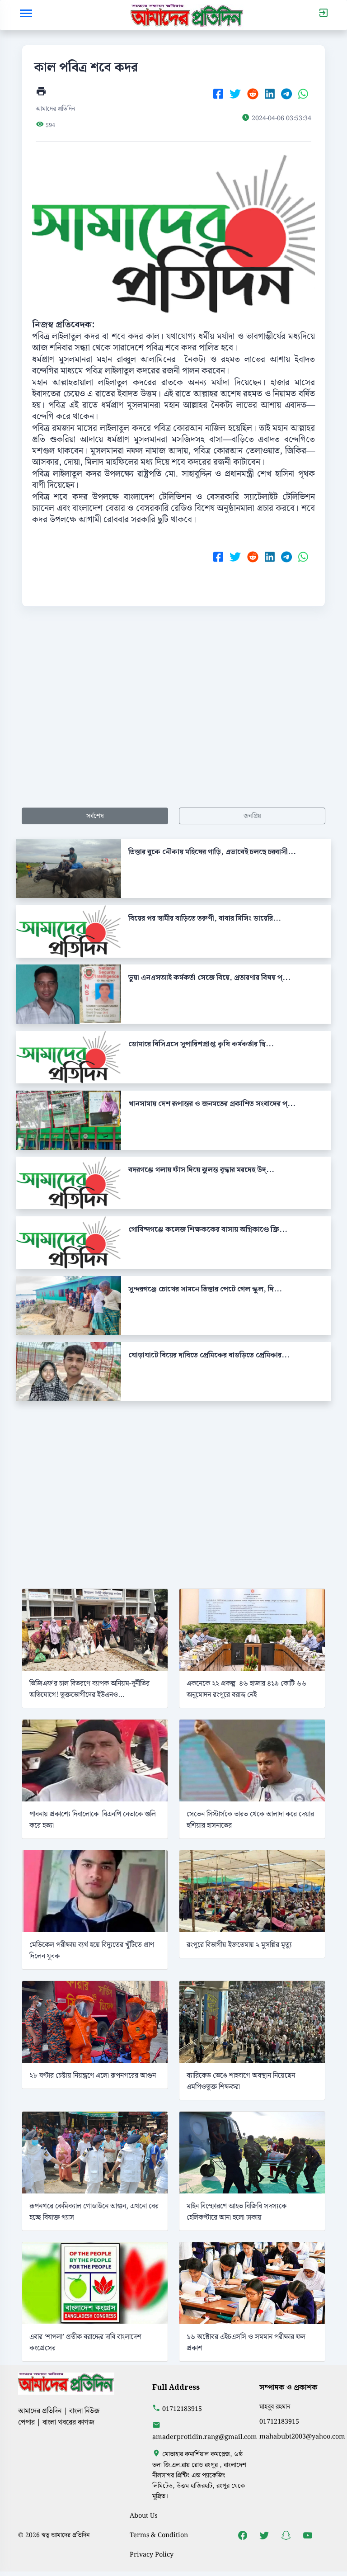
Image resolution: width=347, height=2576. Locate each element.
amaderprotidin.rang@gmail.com (205, 2437)
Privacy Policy (152, 2555)
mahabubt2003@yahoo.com (302, 2437)
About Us (143, 2516)
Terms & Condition (159, 2535)
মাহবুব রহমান (275, 2407)
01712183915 (182, 2409)
